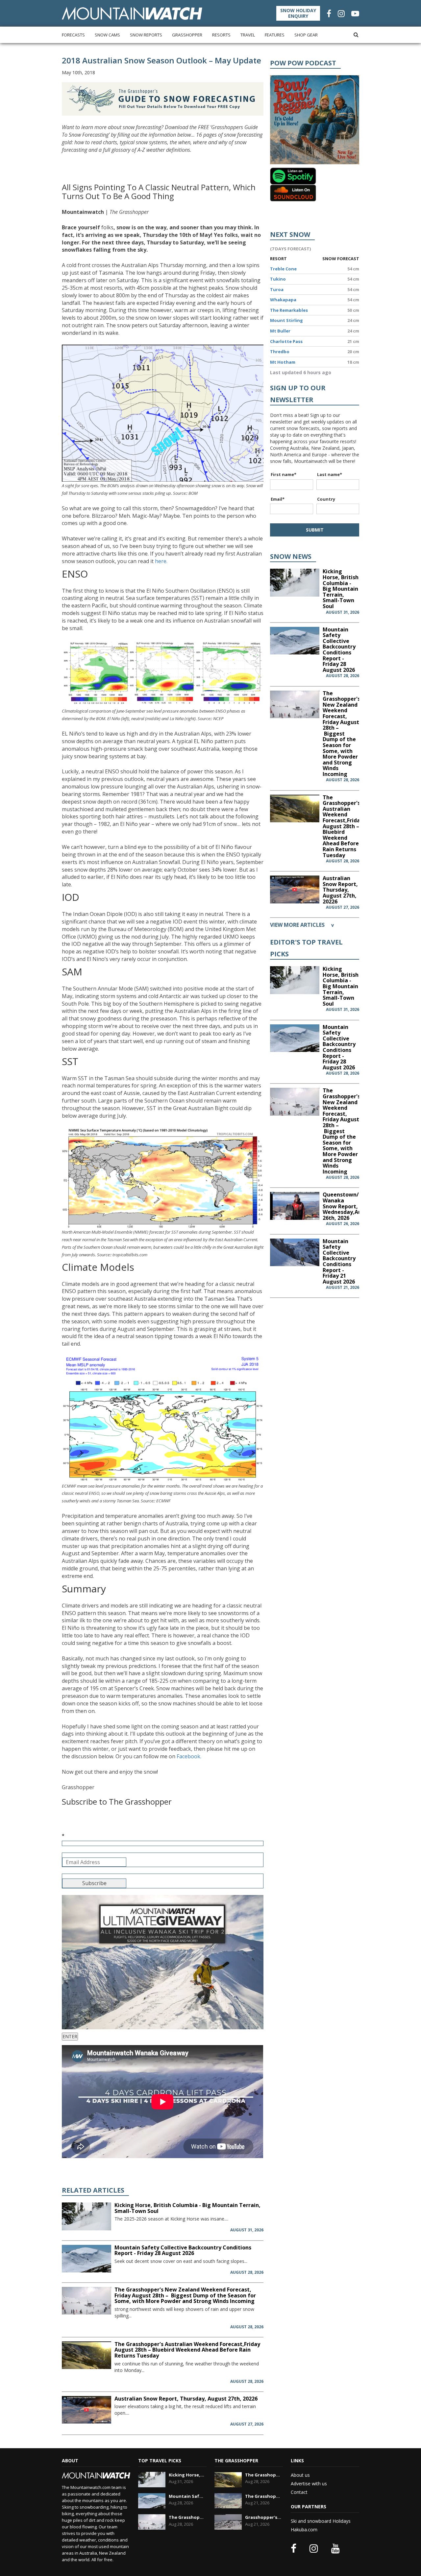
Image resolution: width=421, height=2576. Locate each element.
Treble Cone (283, 269)
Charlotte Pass (286, 341)
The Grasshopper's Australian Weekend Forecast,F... (263, 2475)
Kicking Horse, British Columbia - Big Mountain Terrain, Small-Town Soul (187, 2208)
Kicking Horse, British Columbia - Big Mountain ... (187, 2475)
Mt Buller (280, 331)
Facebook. (189, 1756)
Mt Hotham (283, 362)
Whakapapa (283, 300)
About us (300, 2475)
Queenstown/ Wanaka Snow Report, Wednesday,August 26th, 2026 (348, 1206)
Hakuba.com (304, 2530)
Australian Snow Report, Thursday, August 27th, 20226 (186, 2399)
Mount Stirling (286, 320)
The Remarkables (289, 310)
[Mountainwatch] (132, 13)
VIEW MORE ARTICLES (302, 925)
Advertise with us (309, 2484)
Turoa (277, 289)
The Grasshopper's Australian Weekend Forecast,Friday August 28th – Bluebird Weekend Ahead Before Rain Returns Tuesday (187, 2350)
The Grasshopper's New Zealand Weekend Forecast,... (187, 2517)
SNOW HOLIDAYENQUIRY (298, 13)
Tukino (278, 279)
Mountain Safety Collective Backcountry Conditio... (187, 2496)
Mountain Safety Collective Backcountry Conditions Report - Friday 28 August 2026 (183, 2250)
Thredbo (280, 352)
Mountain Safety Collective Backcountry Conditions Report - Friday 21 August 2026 (339, 1261)
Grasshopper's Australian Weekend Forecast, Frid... (263, 2517)
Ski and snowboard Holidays (321, 2521)
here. (161, 561)
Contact (299, 2492)
